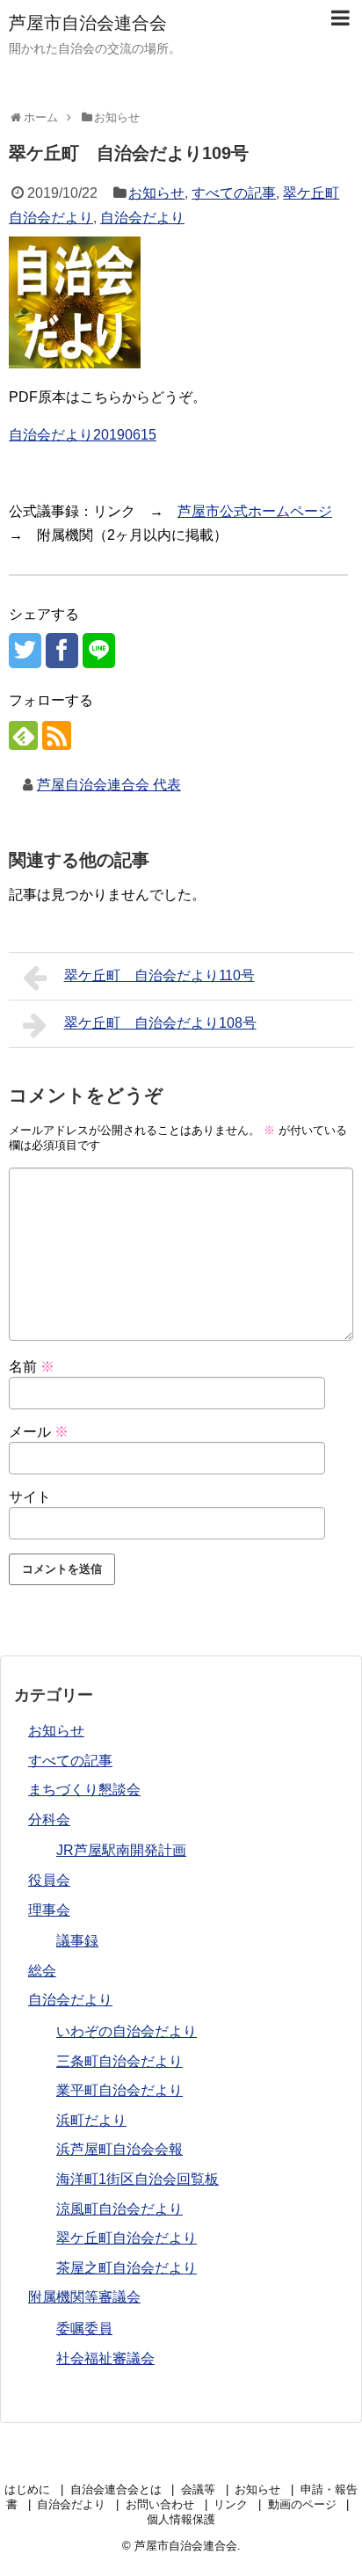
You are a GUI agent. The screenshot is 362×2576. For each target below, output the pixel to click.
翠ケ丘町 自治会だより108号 (160, 1023)
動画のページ (302, 2504)
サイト (30, 1497)
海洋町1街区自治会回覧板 (138, 2179)
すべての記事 (234, 193)
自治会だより (142, 218)
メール (39, 1432)
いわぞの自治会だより (127, 2031)
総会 (42, 1971)
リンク (231, 2504)
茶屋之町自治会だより (127, 2268)
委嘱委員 (84, 2329)
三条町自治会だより (119, 2061)
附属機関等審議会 (84, 2297)
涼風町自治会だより (119, 2209)
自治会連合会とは (116, 2489)
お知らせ (156, 193)
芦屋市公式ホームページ (255, 511)
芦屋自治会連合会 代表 (109, 785)
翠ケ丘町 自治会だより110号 (159, 975)
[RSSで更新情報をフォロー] (57, 735)
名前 (32, 1367)
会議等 (198, 2489)
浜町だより (91, 2120)
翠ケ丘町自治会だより (127, 2238)
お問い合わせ (160, 2504)
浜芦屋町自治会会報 (119, 2149)
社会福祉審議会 (105, 2358)
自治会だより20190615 (83, 435)
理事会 (49, 1910)
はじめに (27, 2489)
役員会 (49, 1880)
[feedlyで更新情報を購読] (23, 735)
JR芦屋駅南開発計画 (121, 1850)
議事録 (77, 1941)
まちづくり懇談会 (84, 1790)
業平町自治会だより (119, 2090)
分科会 (49, 1819)
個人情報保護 (181, 2519)
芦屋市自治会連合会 (88, 23)
